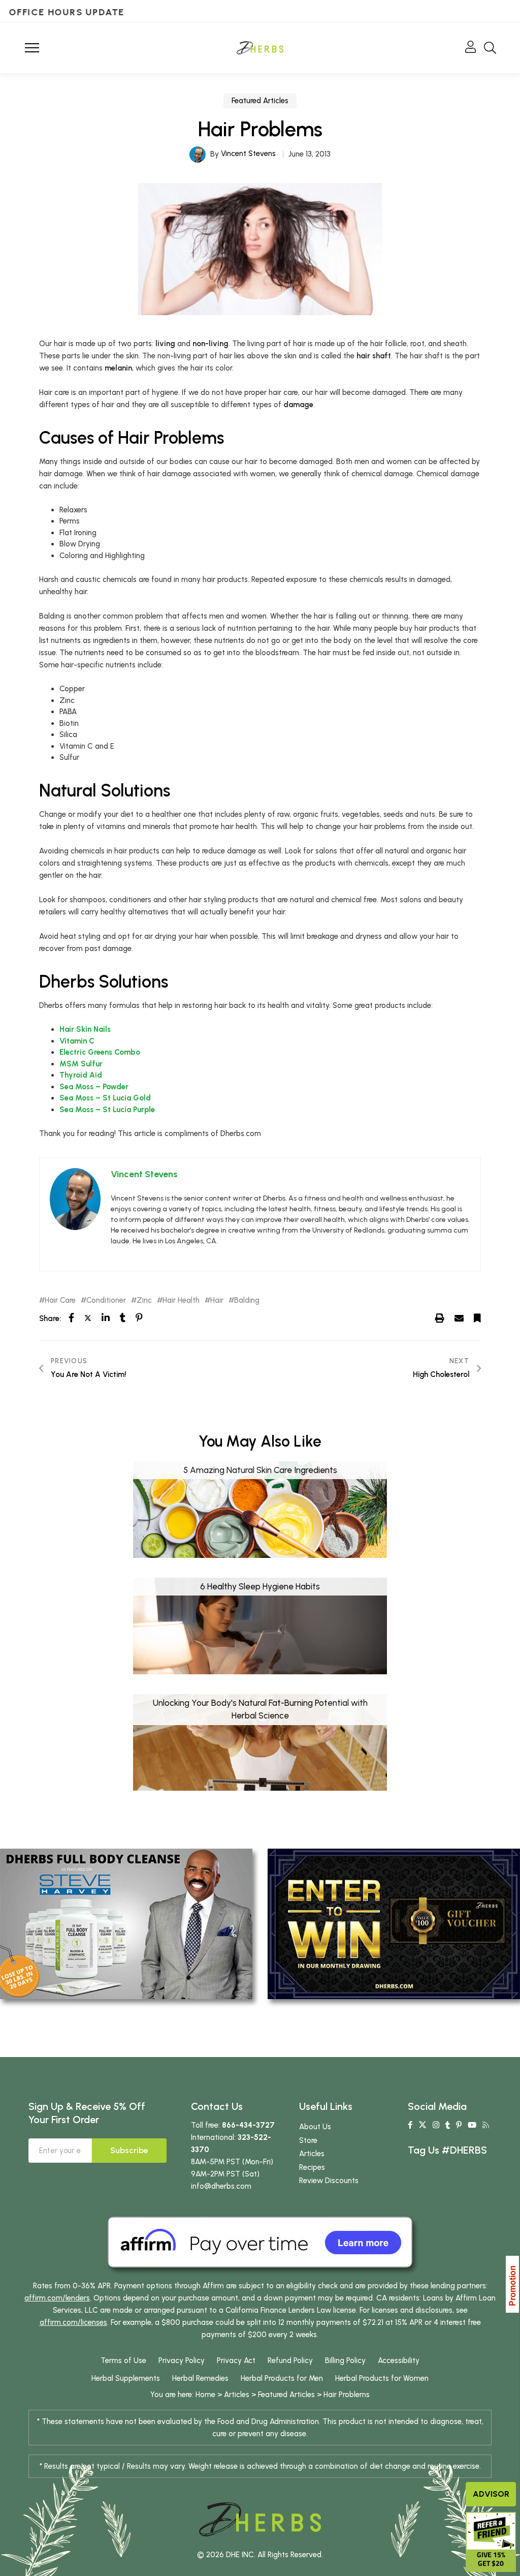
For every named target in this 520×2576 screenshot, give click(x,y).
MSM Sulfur (81, 1064)
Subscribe (129, 2150)
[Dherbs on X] (422, 2125)
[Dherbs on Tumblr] (448, 2125)
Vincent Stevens (248, 154)
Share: (50, 1318)
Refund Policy (290, 2360)
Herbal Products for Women (382, 2378)
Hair (217, 1300)
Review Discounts (329, 2181)
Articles (312, 2154)
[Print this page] (440, 1318)
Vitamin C (77, 1041)
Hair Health (181, 1300)
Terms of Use (123, 2360)
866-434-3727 (248, 2125)
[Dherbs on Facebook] (410, 2125)
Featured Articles (260, 101)
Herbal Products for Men (282, 2378)
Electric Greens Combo (100, 1052)
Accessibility (399, 2360)
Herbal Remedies (200, 2378)
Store (308, 2140)
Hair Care (60, 1300)
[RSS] (486, 2125)
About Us (315, 2127)
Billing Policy (345, 2360)
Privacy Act (236, 2360)
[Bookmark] (477, 1318)
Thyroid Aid (81, 1075)
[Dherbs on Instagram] (436, 2125)
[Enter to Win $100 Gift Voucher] (394, 1923)
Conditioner (106, 1300)
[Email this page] (459, 1318)
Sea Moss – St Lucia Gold (105, 1098)
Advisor (491, 2494)
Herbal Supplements (126, 2378)
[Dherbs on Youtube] (472, 2125)
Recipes (312, 2167)
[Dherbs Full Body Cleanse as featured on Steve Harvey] (126, 1923)
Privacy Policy (182, 2360)
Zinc (144, 1300)
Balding (247, 1300)
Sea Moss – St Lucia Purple (107, 1110)
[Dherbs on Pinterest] (459, 2125)
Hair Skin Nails (85, 1029)
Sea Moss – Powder (94, 1087)
